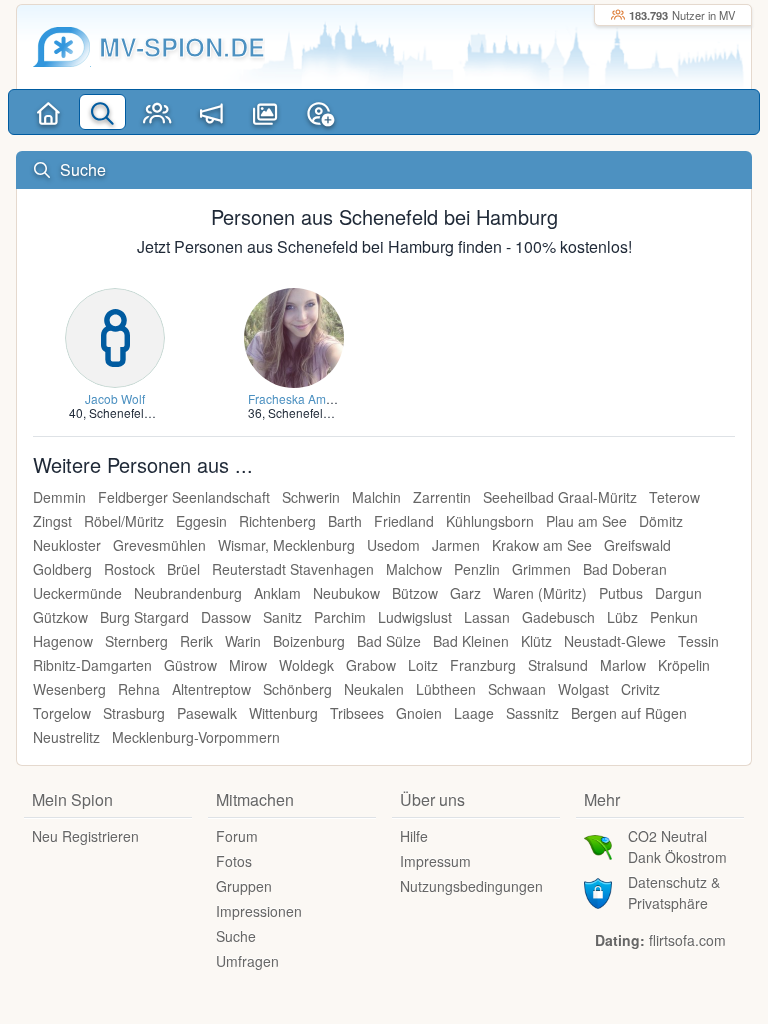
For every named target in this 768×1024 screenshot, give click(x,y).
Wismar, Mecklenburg (286, 545)
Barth (345, 521)
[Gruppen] (157, 112)
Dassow (226, 617)
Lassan (487, 617)
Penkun (674, 617)
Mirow (248, 665)
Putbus (621, 593)
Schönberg (297, 689)
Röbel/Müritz (124, 521)
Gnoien (419, 713)
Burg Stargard (144, 617)
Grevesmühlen (159, 545)
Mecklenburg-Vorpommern (196, 737)
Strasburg (134, 713)
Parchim (340, 617)
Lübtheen (446, 689)
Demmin (59, 497)
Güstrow (190, 665)
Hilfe (414, 836)
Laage (474, 713)
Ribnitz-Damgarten (92, 665)
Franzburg (483, 665)
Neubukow (346, 593)
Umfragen (247, 961)
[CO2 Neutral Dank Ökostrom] (598, 845)
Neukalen (374, 689)
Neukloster (67, 545)
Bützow (415, 593)
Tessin (698, 641)
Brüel (183, 569)
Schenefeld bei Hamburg (157, 412)
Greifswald (637, 545)
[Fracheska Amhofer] (294, 335)
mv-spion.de (182, 46)
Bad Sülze (389, 641)
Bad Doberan (625, 569)
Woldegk (306, 665)
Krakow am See (542, 545)
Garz (465, 593)
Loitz (423, 665)
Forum (237, 836)
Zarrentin (442, 497)
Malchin (376, 497)
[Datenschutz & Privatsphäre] (598, 891)
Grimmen (541, 569)
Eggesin (201, 521)
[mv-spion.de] (62, 47)
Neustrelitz (66, 737)
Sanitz (282, 617)
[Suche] (102, 112)
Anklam (277, 593)
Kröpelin (684, 665)
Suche (236, 936)
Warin (243, 641)
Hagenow (63, 641)
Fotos (234, 861)
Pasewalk (207, 713)
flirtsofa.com (687, 940)
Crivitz (640, 689)
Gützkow (60, 617)
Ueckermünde (77, 593)
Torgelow (62, 713)
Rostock (129, 569)
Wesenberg (69, 689)
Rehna (139, 689)
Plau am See (586, 521)
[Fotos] (266, 112)
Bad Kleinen (471, 641)
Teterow (674, 497)
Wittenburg (283, 713)
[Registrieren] (320, 112)
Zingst (52, 521)
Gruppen (244, 886)
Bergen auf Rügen (629, 713)
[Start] (48, 112)
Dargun (678, 593)
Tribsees (357, 713)
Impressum (435, 861)
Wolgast (583, 689)
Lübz (622, 617)
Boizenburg (309, 641)
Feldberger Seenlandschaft (184, 497)
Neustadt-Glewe (615, 641)
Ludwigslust (415, 617)
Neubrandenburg (188, 593)
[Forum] (211, 112)
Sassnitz (532, 713)
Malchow (414, 569)
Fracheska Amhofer (301, 398)
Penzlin (477, 569)
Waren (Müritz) (540, 593)
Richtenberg (277, 521)
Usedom (393, 545)
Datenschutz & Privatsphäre (674, 892)
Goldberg (62, 569)
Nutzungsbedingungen (471, 886)
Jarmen (456, 545)
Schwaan (517, 689)
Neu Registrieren (85, 836)
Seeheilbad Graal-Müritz (560, 497)
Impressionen (259, 911)
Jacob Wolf (115, 398)
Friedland (404, 521)
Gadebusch (558, 617)
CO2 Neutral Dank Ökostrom (677, 846)
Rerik (196, 641)
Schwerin (311, 497)
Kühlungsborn (490, 521)
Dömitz (661, 521)
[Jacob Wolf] (115, 335)
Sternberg (136, 641)
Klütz (536, 641)
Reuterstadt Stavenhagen (293, 569)
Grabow (371, 665)
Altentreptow (211, 689)
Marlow (623, 665)
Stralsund (558, 665)
